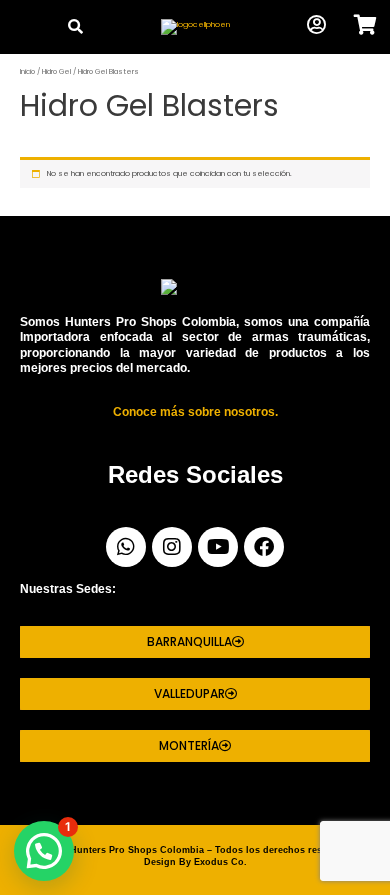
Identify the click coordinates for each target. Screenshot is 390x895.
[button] (24, 27)
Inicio (27, 71)
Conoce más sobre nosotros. (195, 412)
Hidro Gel (56, 71)
